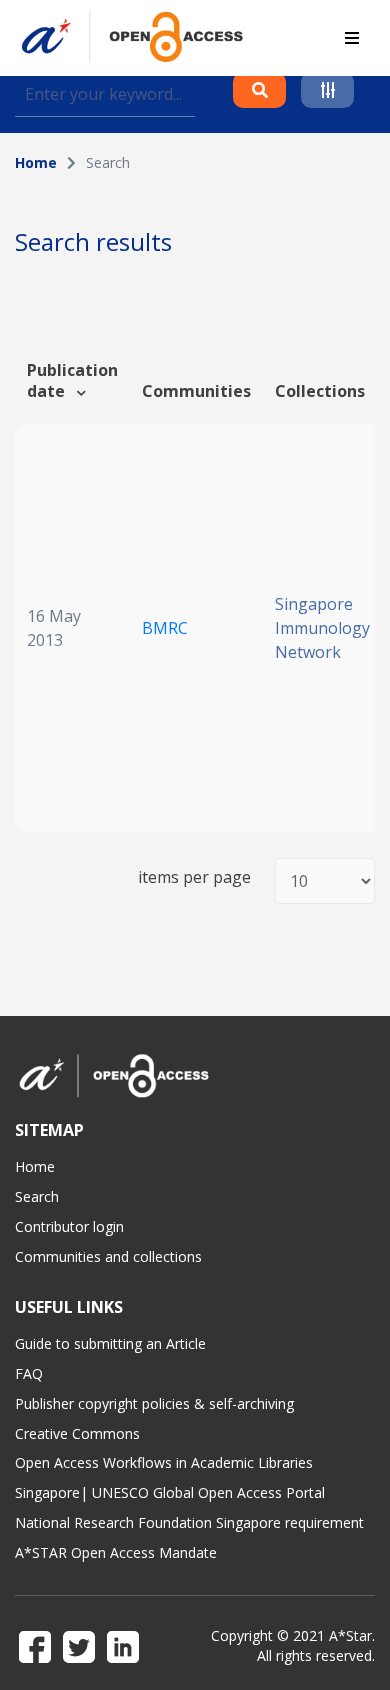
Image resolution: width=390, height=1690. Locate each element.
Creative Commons (77, 1433)
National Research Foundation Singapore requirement (189, 1522)
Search (37, 1196)
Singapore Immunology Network (322, 628)
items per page (194, 877)
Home (36, 162)
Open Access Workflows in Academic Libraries (164, 1462)
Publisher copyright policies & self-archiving (154, 1403)
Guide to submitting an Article (110, 1343)
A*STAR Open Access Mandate (116, 1552)
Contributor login (69, 1226)
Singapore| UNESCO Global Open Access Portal (170, 1492)
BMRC (165, 628)
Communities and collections (108, 1256)
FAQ (29, 1373)
